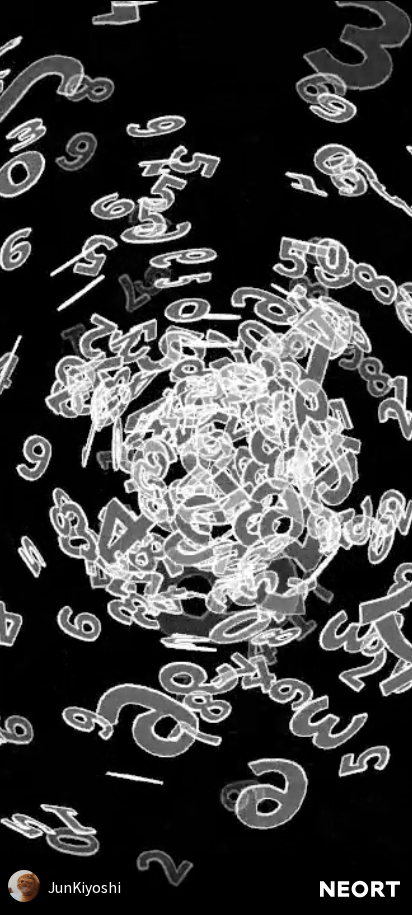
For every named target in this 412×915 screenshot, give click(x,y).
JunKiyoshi (84, 887)
